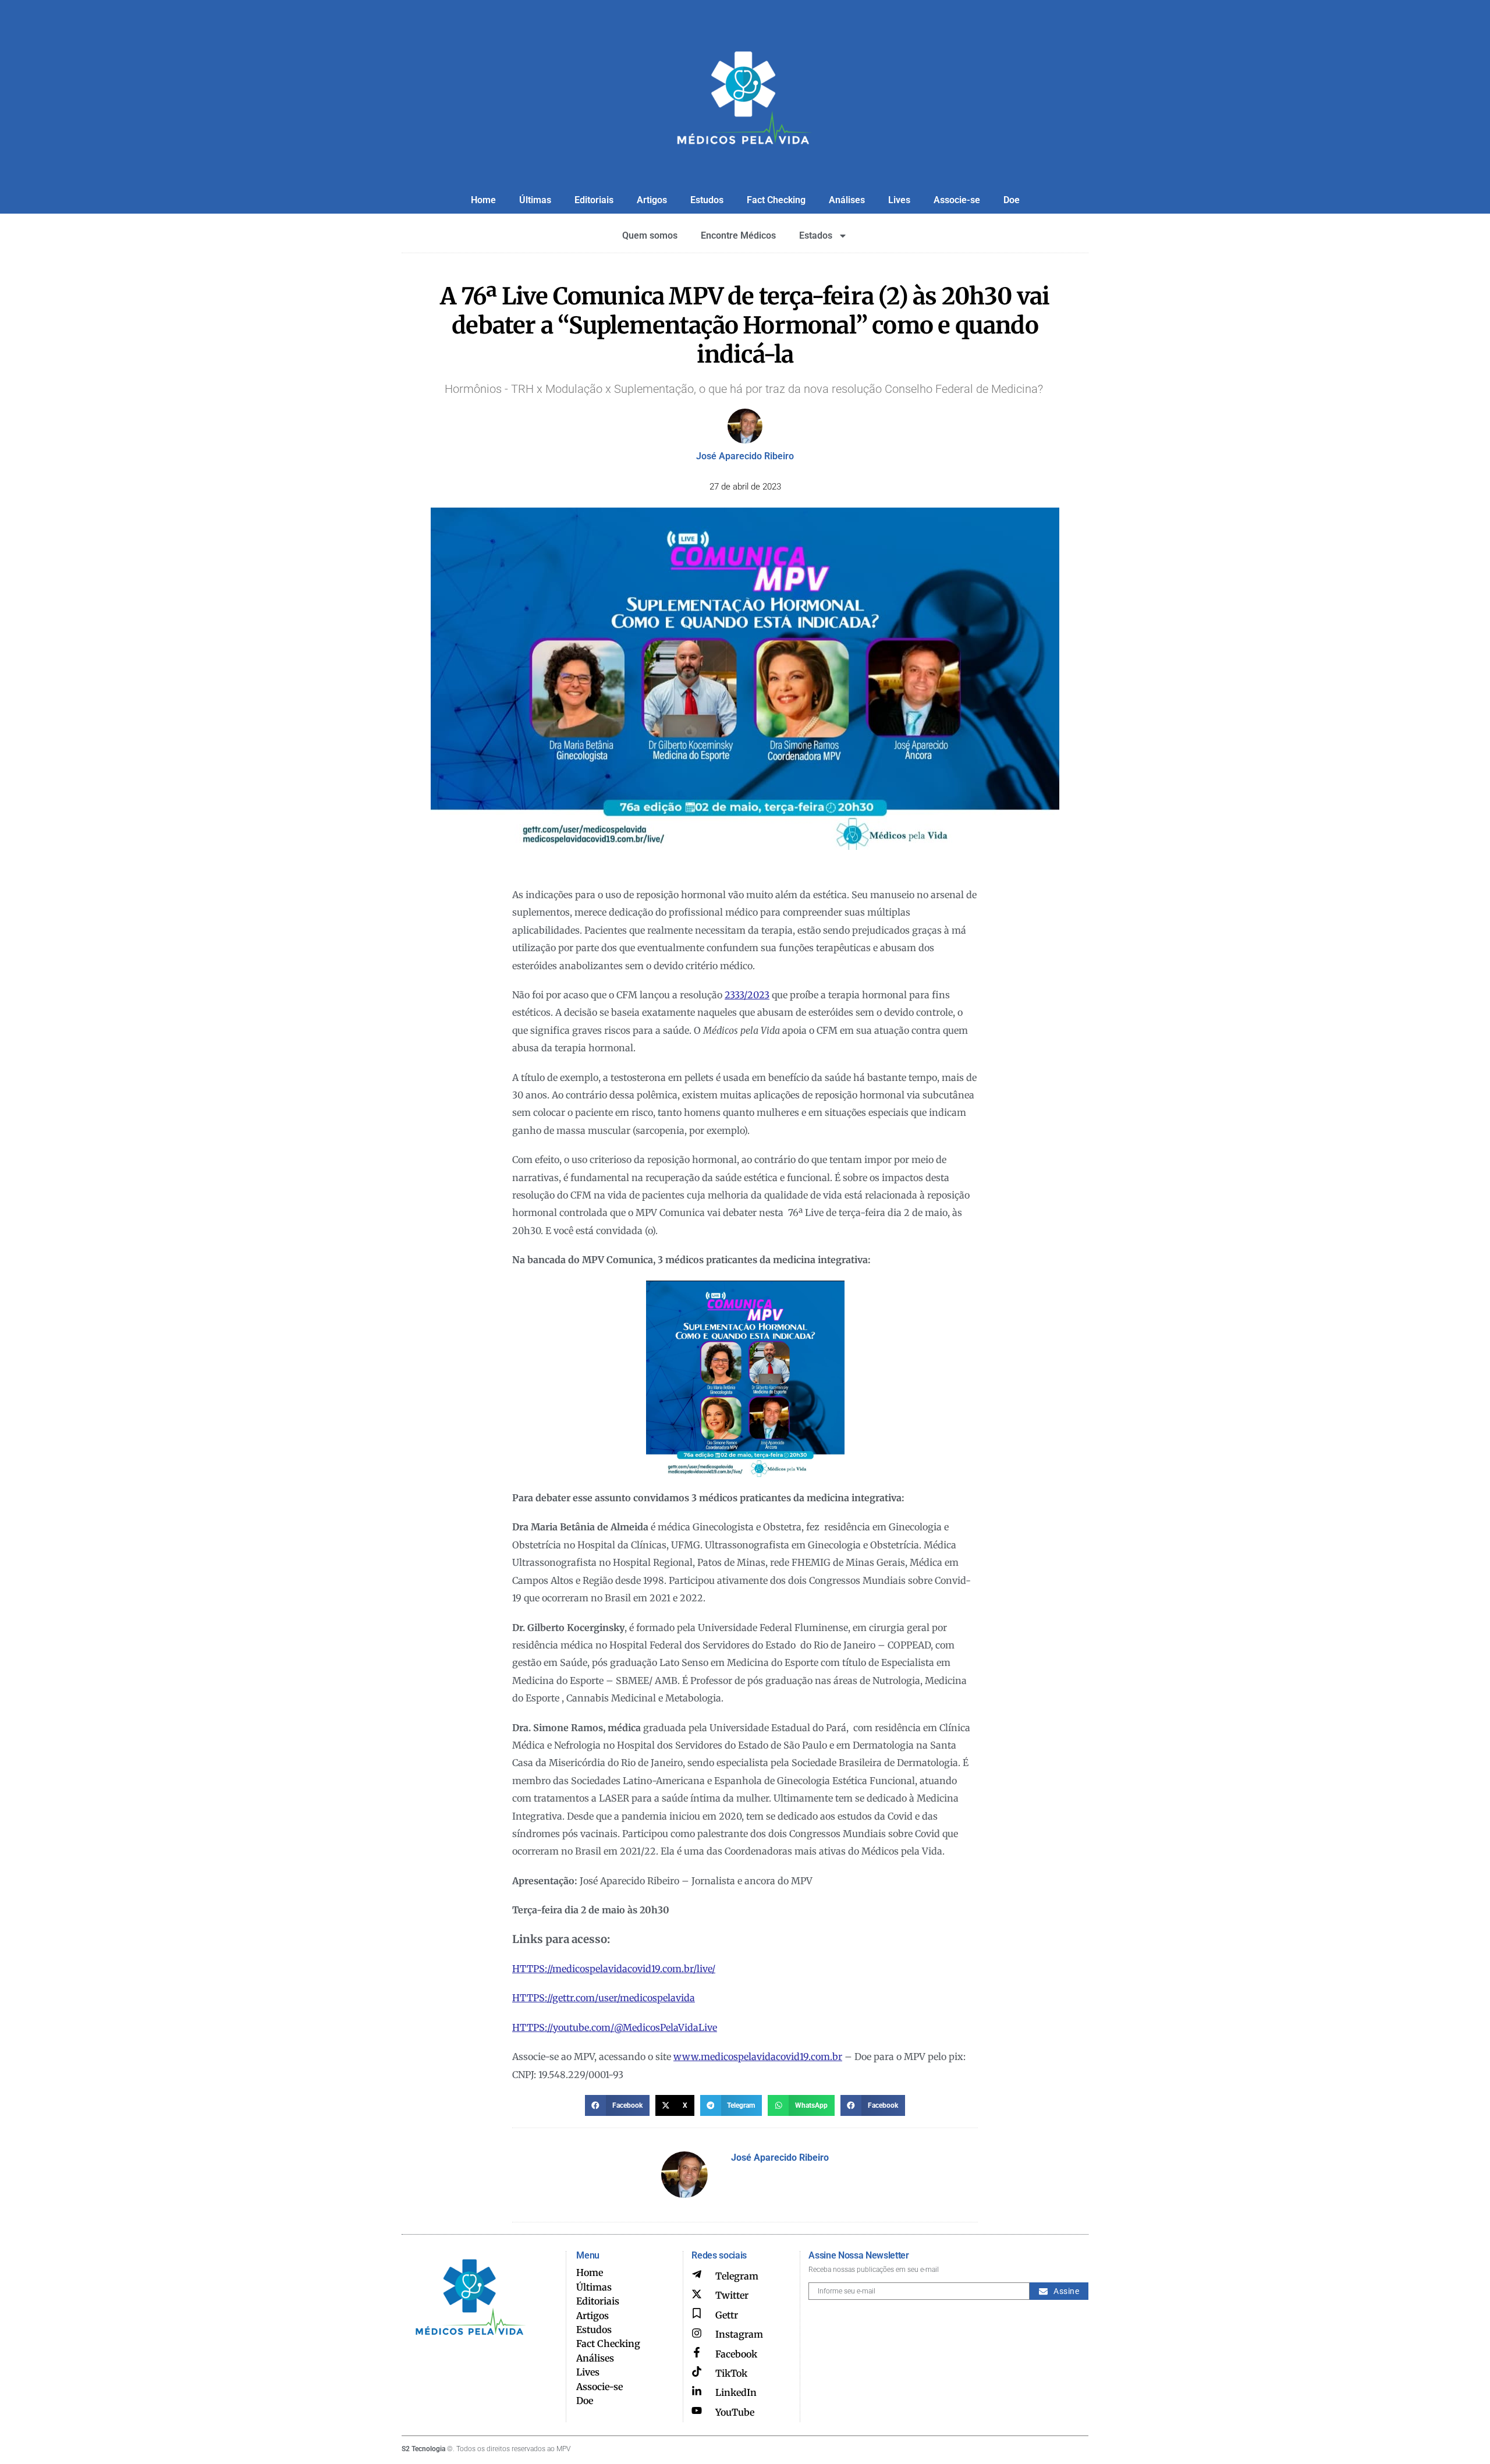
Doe (1012, 200)
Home (483, 200)
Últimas (535, 200)
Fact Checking (776, 200)
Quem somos (650, 235)
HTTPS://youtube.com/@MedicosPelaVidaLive (615, 2027)
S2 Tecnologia (423, 2449)
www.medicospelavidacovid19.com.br (758, 2057)
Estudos (707, 200)
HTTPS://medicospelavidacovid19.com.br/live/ (614, 1969)
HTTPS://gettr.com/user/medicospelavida (604, 1998)
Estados (816, 235)
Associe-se (957, 200)
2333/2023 (747, 995)
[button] (617, 2105)
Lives (899, 200)
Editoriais (594, 200)
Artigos (652, 200)
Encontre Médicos (738, 235)
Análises (847, 200)
